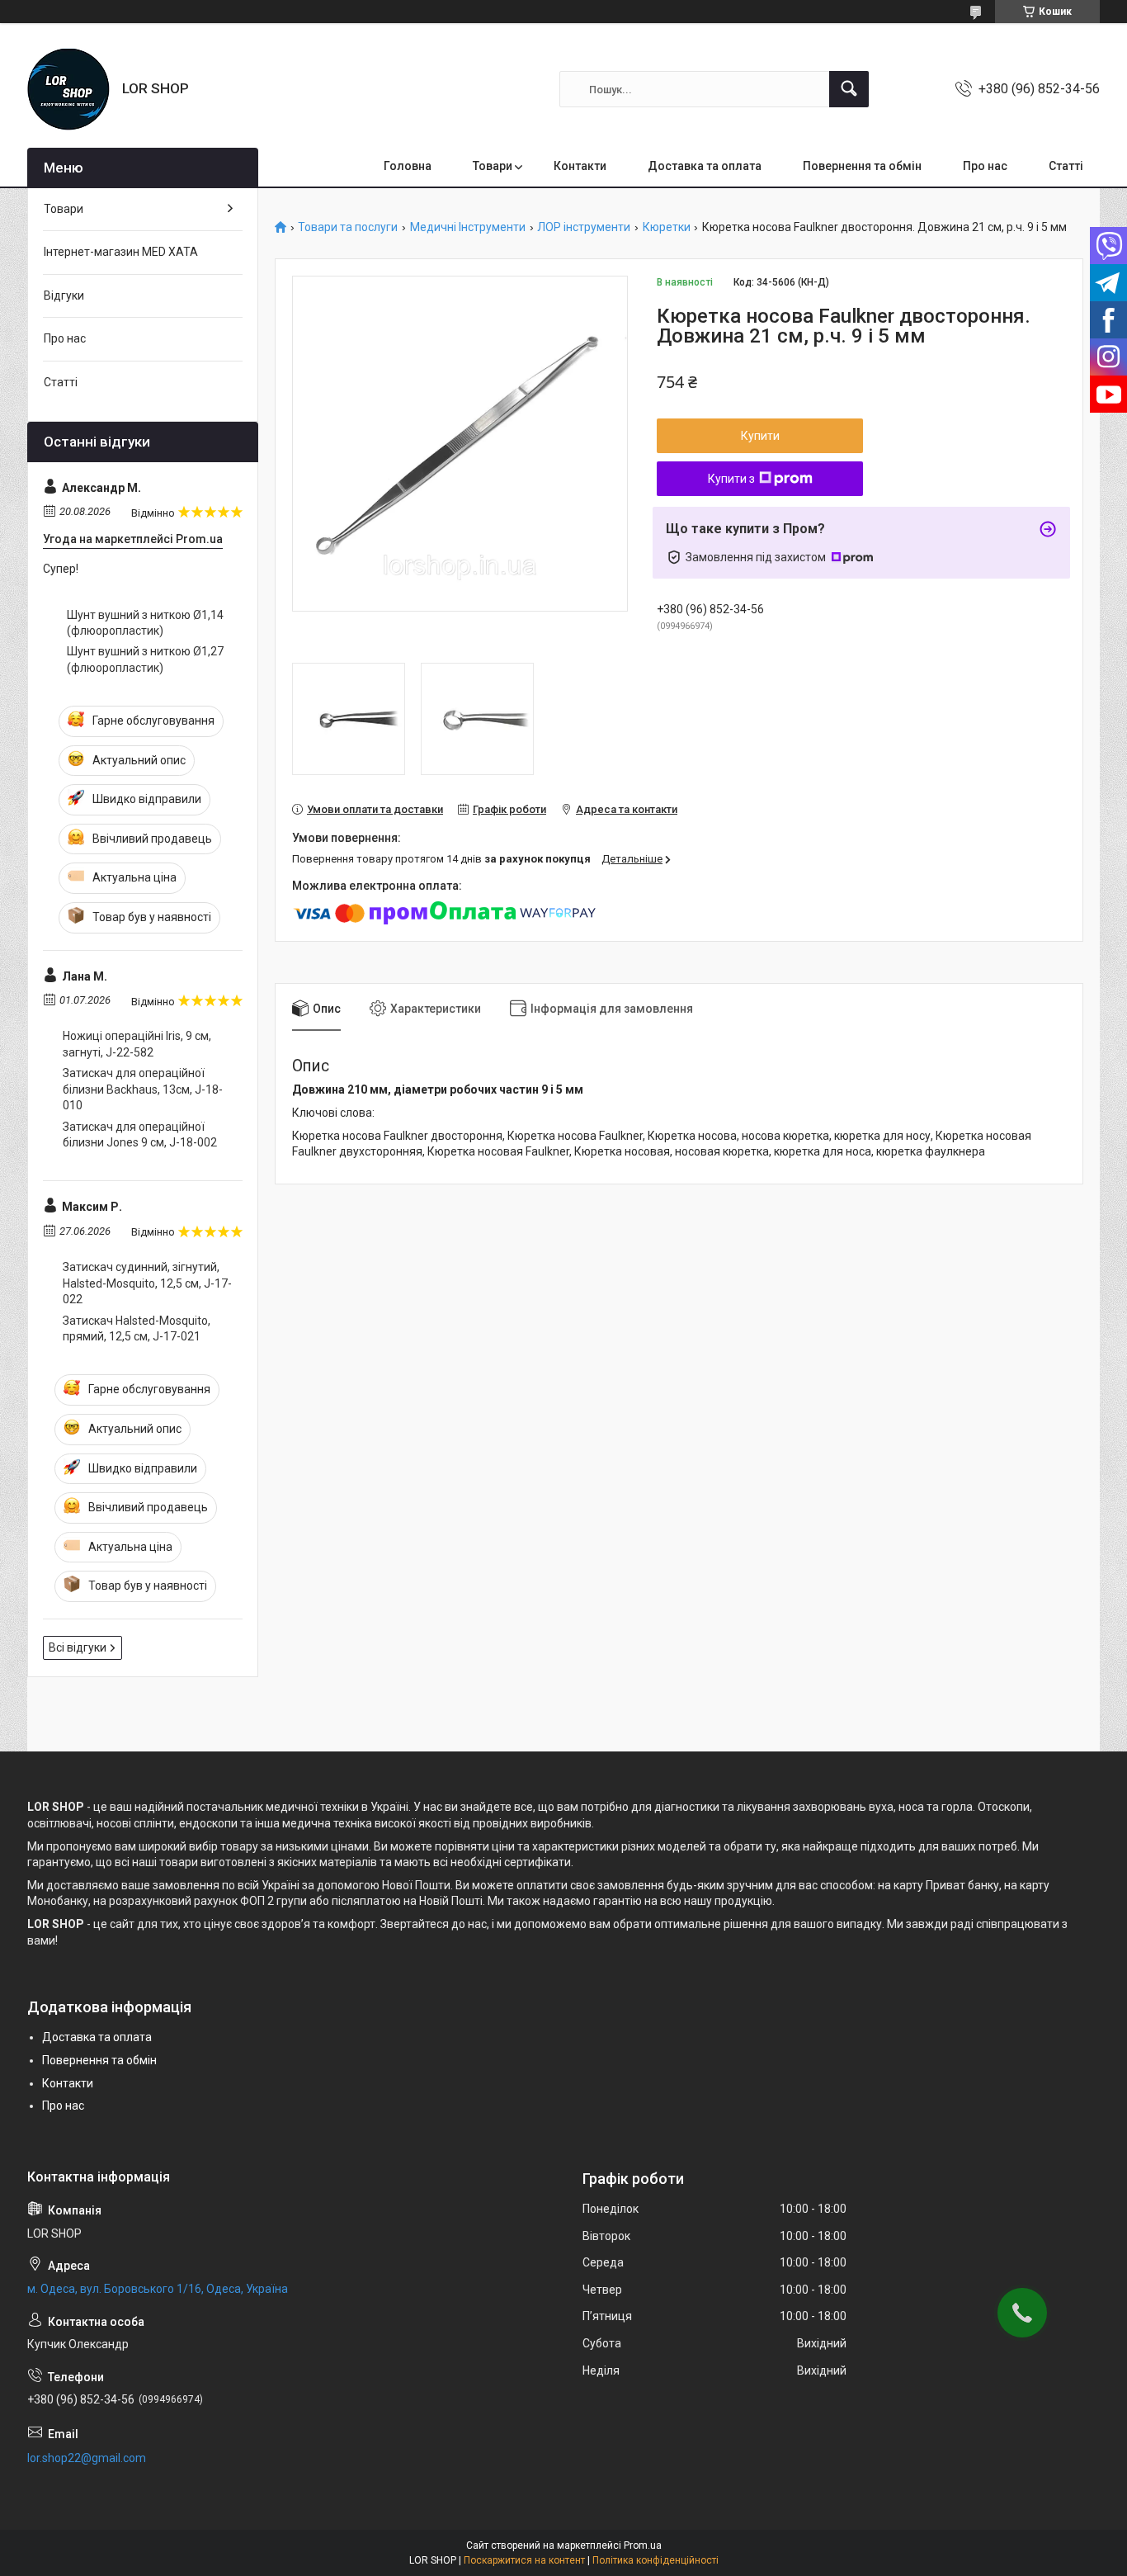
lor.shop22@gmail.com (87, 2458)
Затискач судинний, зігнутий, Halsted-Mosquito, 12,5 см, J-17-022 (147, 1283)
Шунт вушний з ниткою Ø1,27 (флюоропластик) (145, 659)
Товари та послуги (348, 227)
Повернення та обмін (862, 166)
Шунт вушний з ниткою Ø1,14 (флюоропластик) (145, 623)
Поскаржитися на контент (524, 2560)
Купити (760, 436)
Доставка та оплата (705, 166)
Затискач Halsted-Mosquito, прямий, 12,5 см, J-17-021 (137, 1329)
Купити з (731, 479)
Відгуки (64, 295)
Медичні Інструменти (468, 227)
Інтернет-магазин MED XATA (121, 252)
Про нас (985, 166)
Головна (408, 166)
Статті (1066, 166)
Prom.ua (643, 2545)
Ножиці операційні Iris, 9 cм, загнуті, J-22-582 (137, 1044)
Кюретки (667, 227)
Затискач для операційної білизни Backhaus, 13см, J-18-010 (143, 1089)
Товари (493, 166)
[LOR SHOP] (68, 89)
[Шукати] (849, 89)
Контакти (580, 166)
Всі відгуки (78, 1647)
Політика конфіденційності (655, 2560)
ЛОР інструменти (584, 227)
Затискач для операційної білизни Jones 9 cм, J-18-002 (140, 1135)
